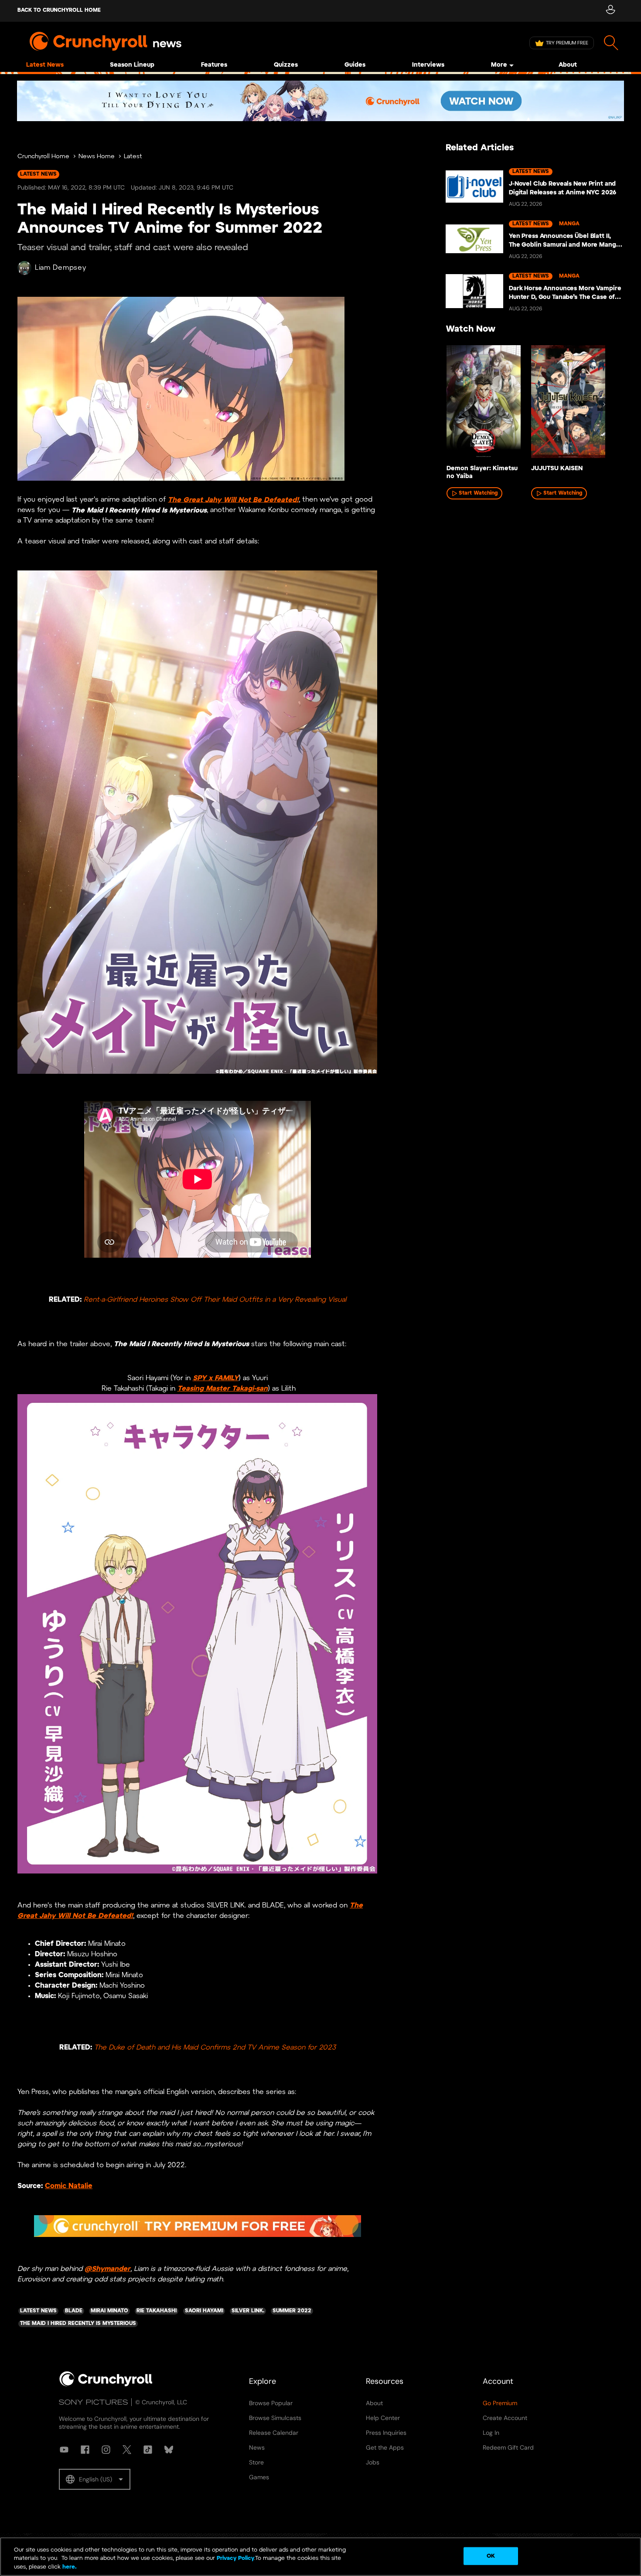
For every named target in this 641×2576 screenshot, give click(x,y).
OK (491, 2556)
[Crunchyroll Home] (106, 2385)
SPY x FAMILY (216, 1378)
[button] (95, 2479)
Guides (355, 65)
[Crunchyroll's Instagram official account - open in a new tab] (106, 2450)
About (568, 65)
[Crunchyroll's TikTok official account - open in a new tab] (148, 2450)
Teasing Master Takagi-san (223, 1389)
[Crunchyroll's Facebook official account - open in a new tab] (85, 2450)
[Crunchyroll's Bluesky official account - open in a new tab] (169, 2450)
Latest (133, 157)
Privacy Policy (235, 2559)
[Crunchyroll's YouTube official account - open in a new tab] (64, 2450)
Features (214, 65)
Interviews (428, 65)
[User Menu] (610, 11)
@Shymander (107, 2269)
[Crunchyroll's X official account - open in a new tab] (127, 2450)
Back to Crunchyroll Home (59, 10)
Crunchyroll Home (43, 157)
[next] (604, 404)
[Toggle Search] (611, 43)
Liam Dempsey (60, 268)
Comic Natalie (69, 2186)
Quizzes (286, 65)
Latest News (45, 65)
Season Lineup (132, 65)
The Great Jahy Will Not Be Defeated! (233, 500)
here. (69, 2567)
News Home (97, 157)
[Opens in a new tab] (320, 101)
